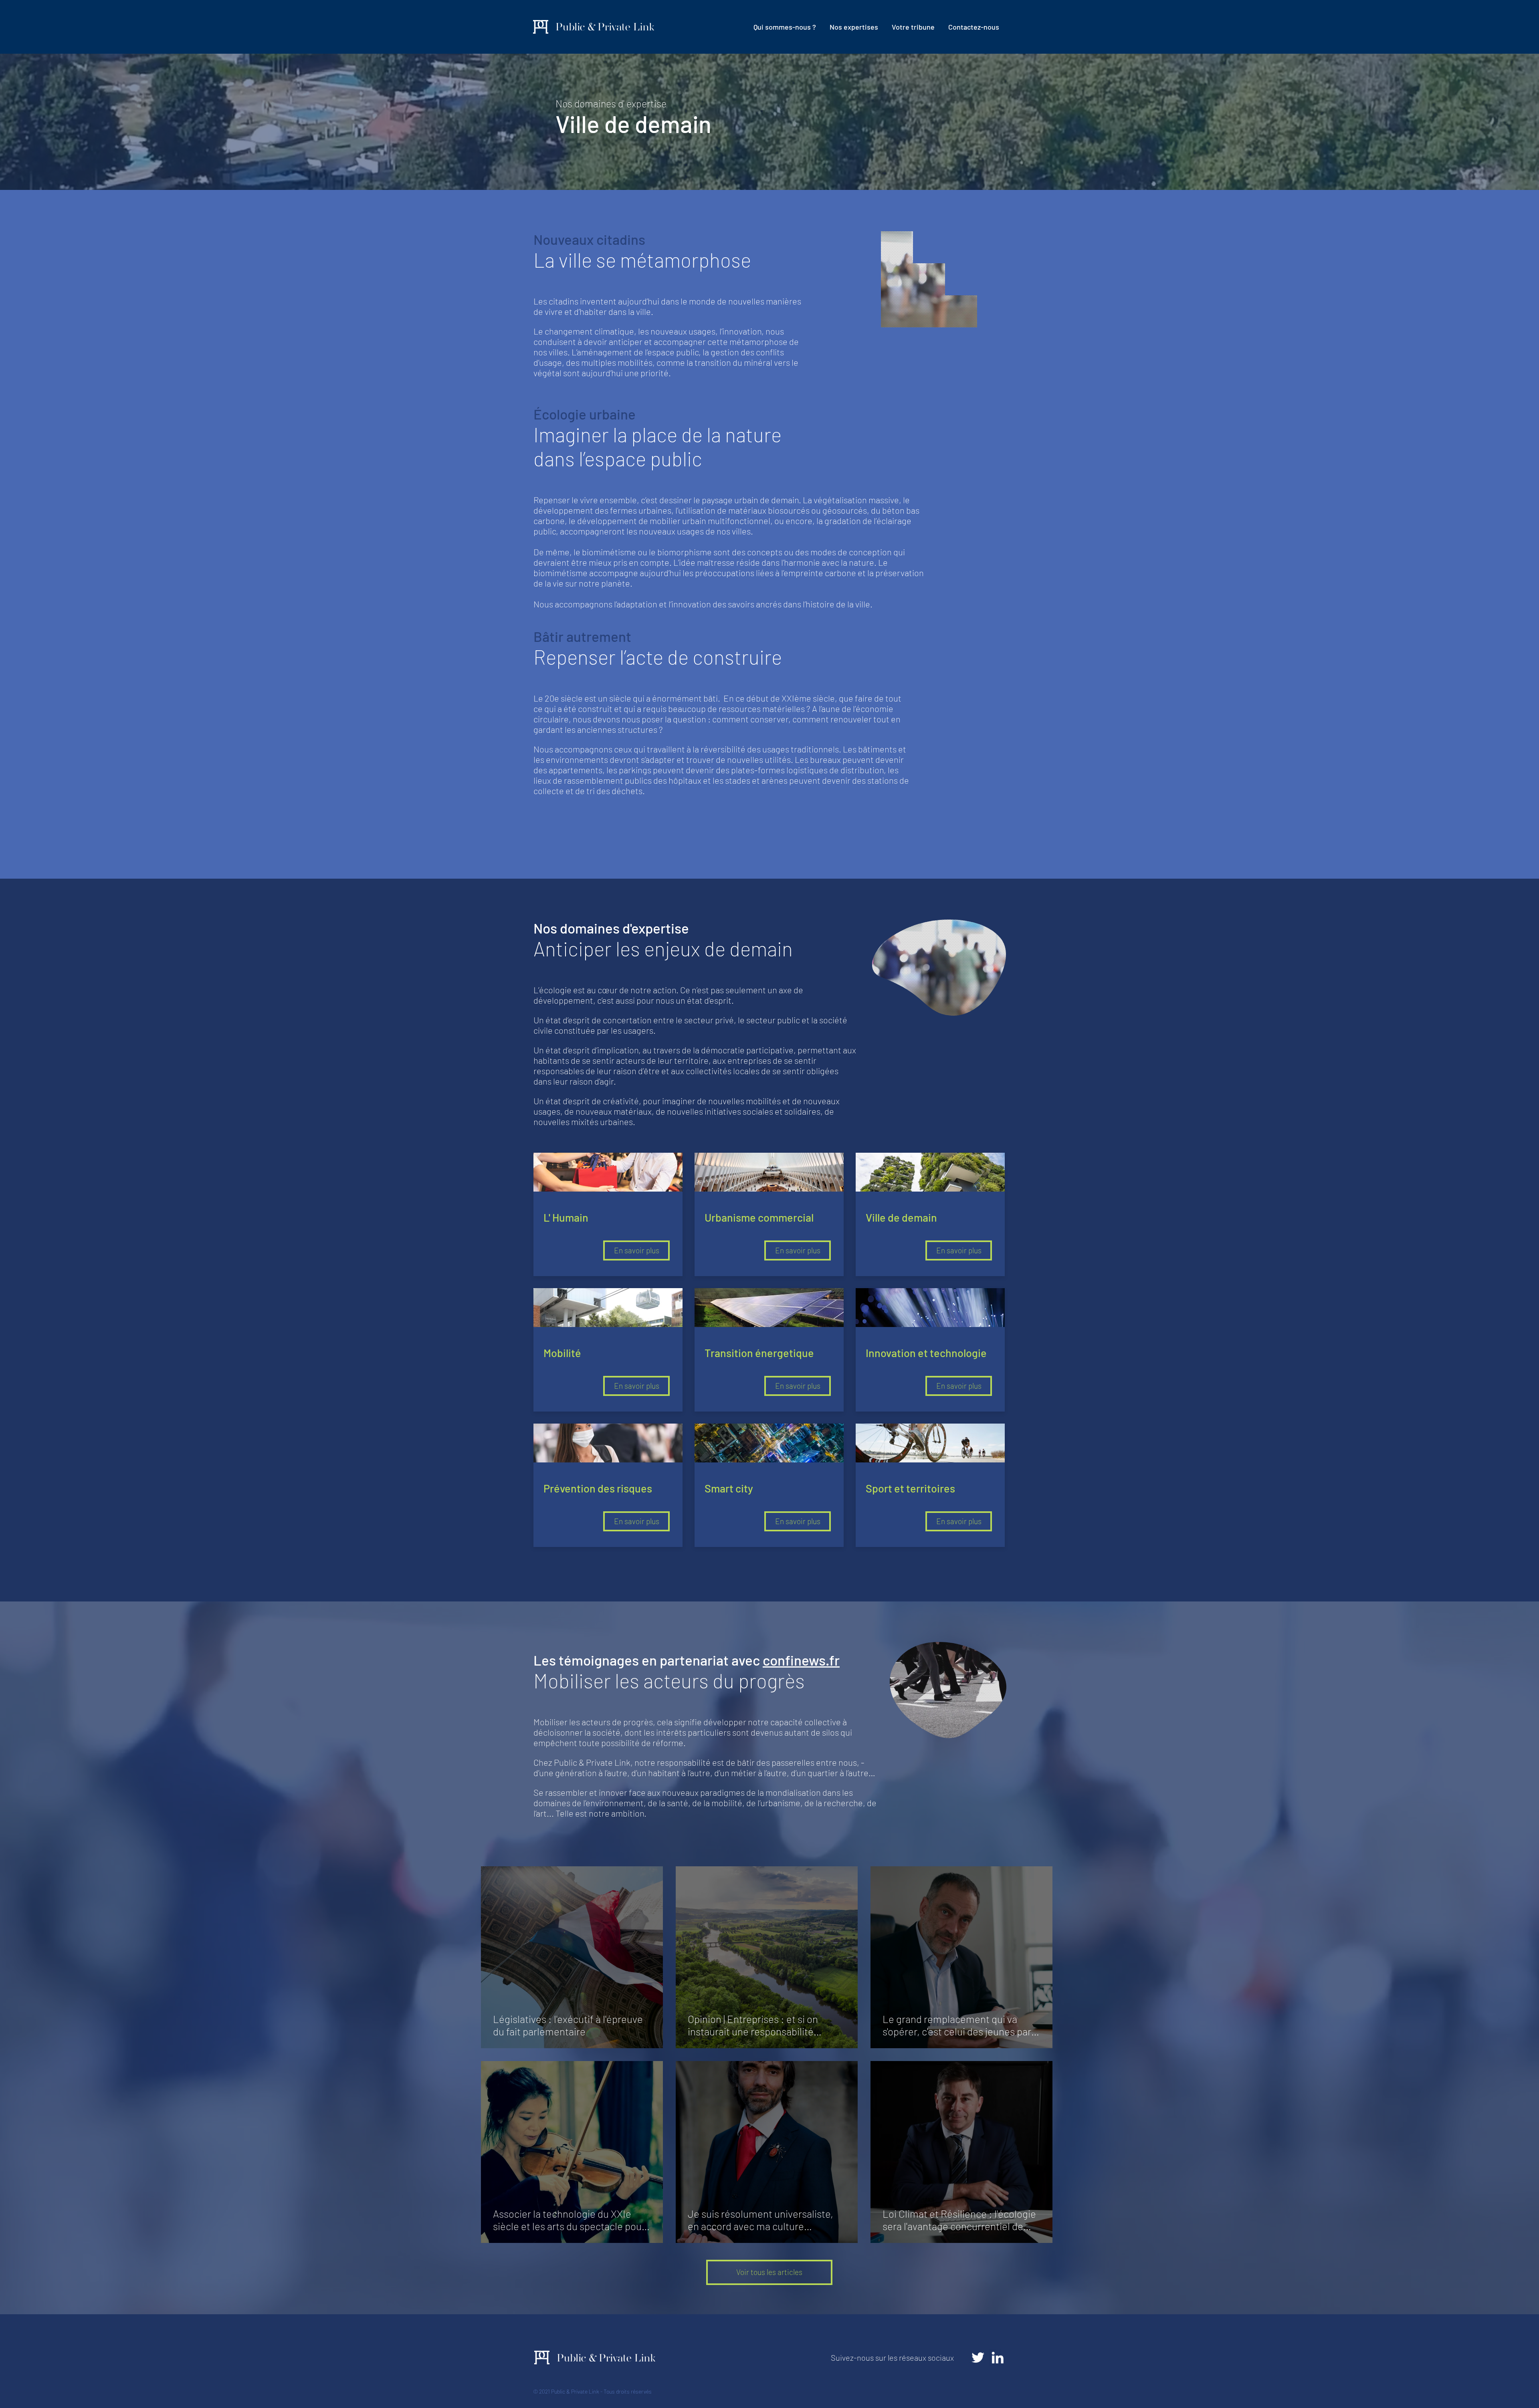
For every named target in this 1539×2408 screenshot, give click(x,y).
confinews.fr (801, 1660)
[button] (854, 27)
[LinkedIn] (998, 2358)
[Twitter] (978, 2358)
